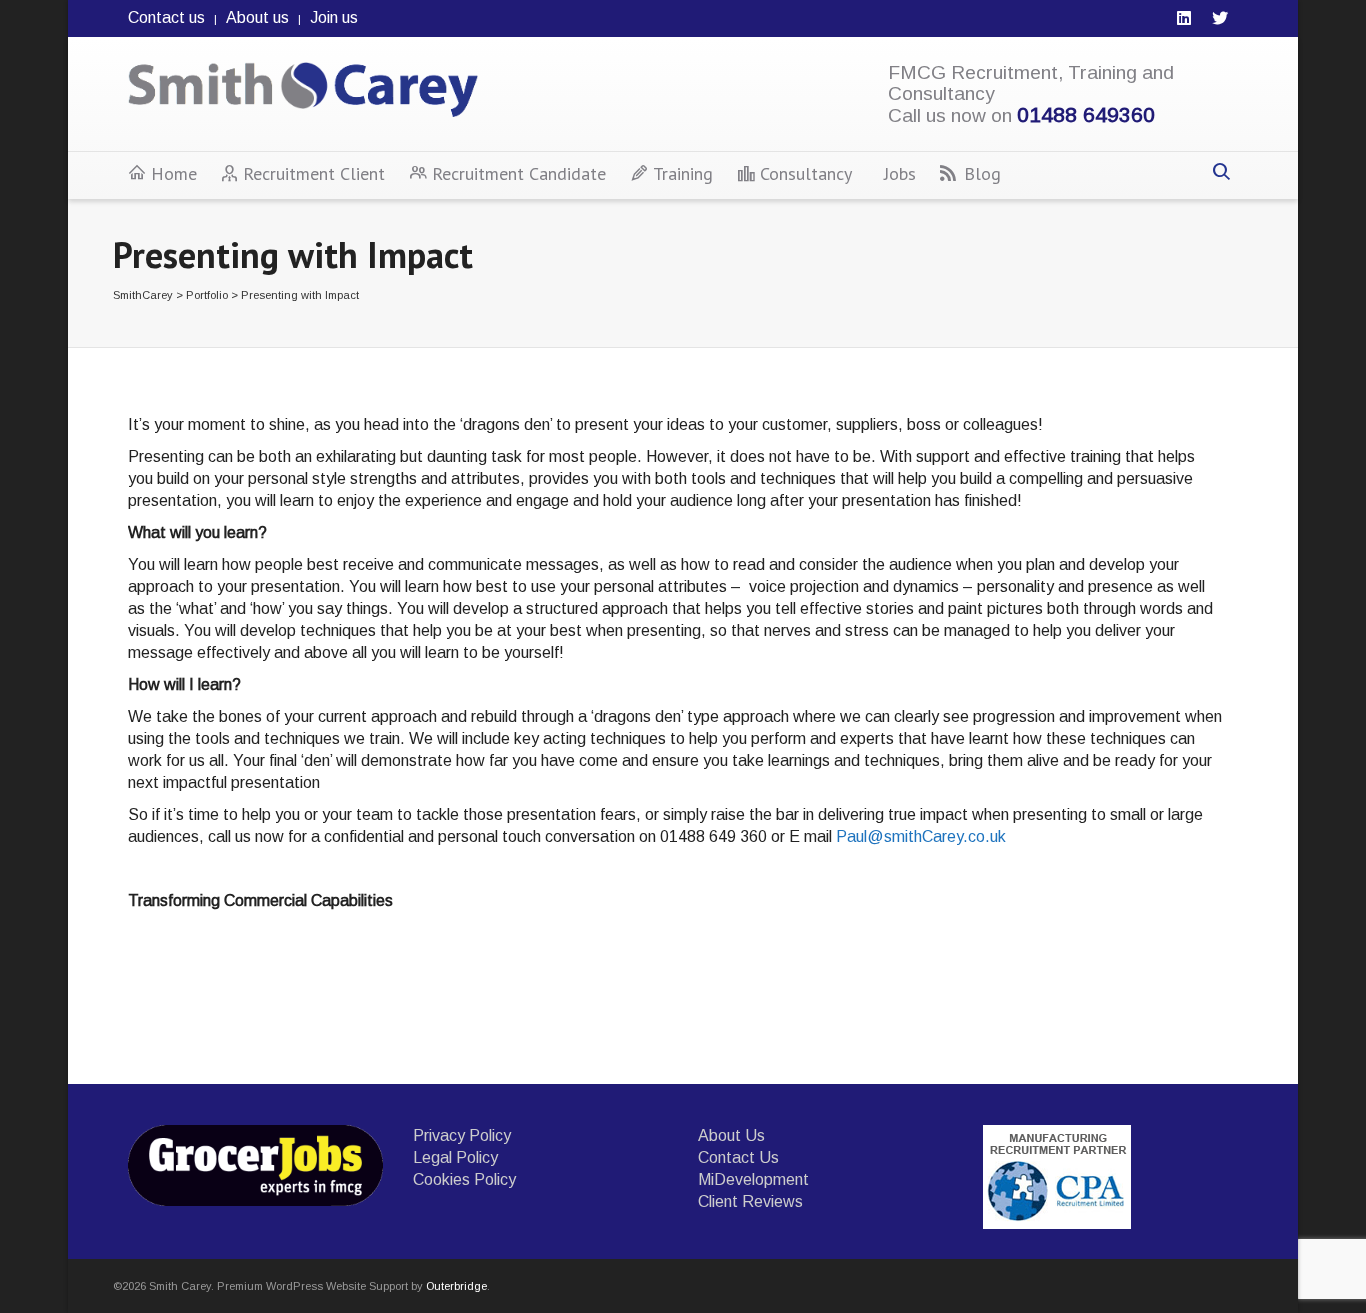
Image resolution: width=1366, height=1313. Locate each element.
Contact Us (738, 1157)
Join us (334, 17)
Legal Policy (455, 1157)
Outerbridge (456, 1286)
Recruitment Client (314, 173)
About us (257, 17)
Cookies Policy (464, 1179)
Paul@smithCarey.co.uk (921, 836)
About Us (731, 1135)
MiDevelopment (753, 1179)
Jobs (900, 173)
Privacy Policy (462, 1135)
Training (683, 173)
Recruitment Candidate (519, 173)
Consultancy (806, 173)
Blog (982, 173)
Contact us (166, 17)
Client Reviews (750, 1201)
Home (174, 173)
